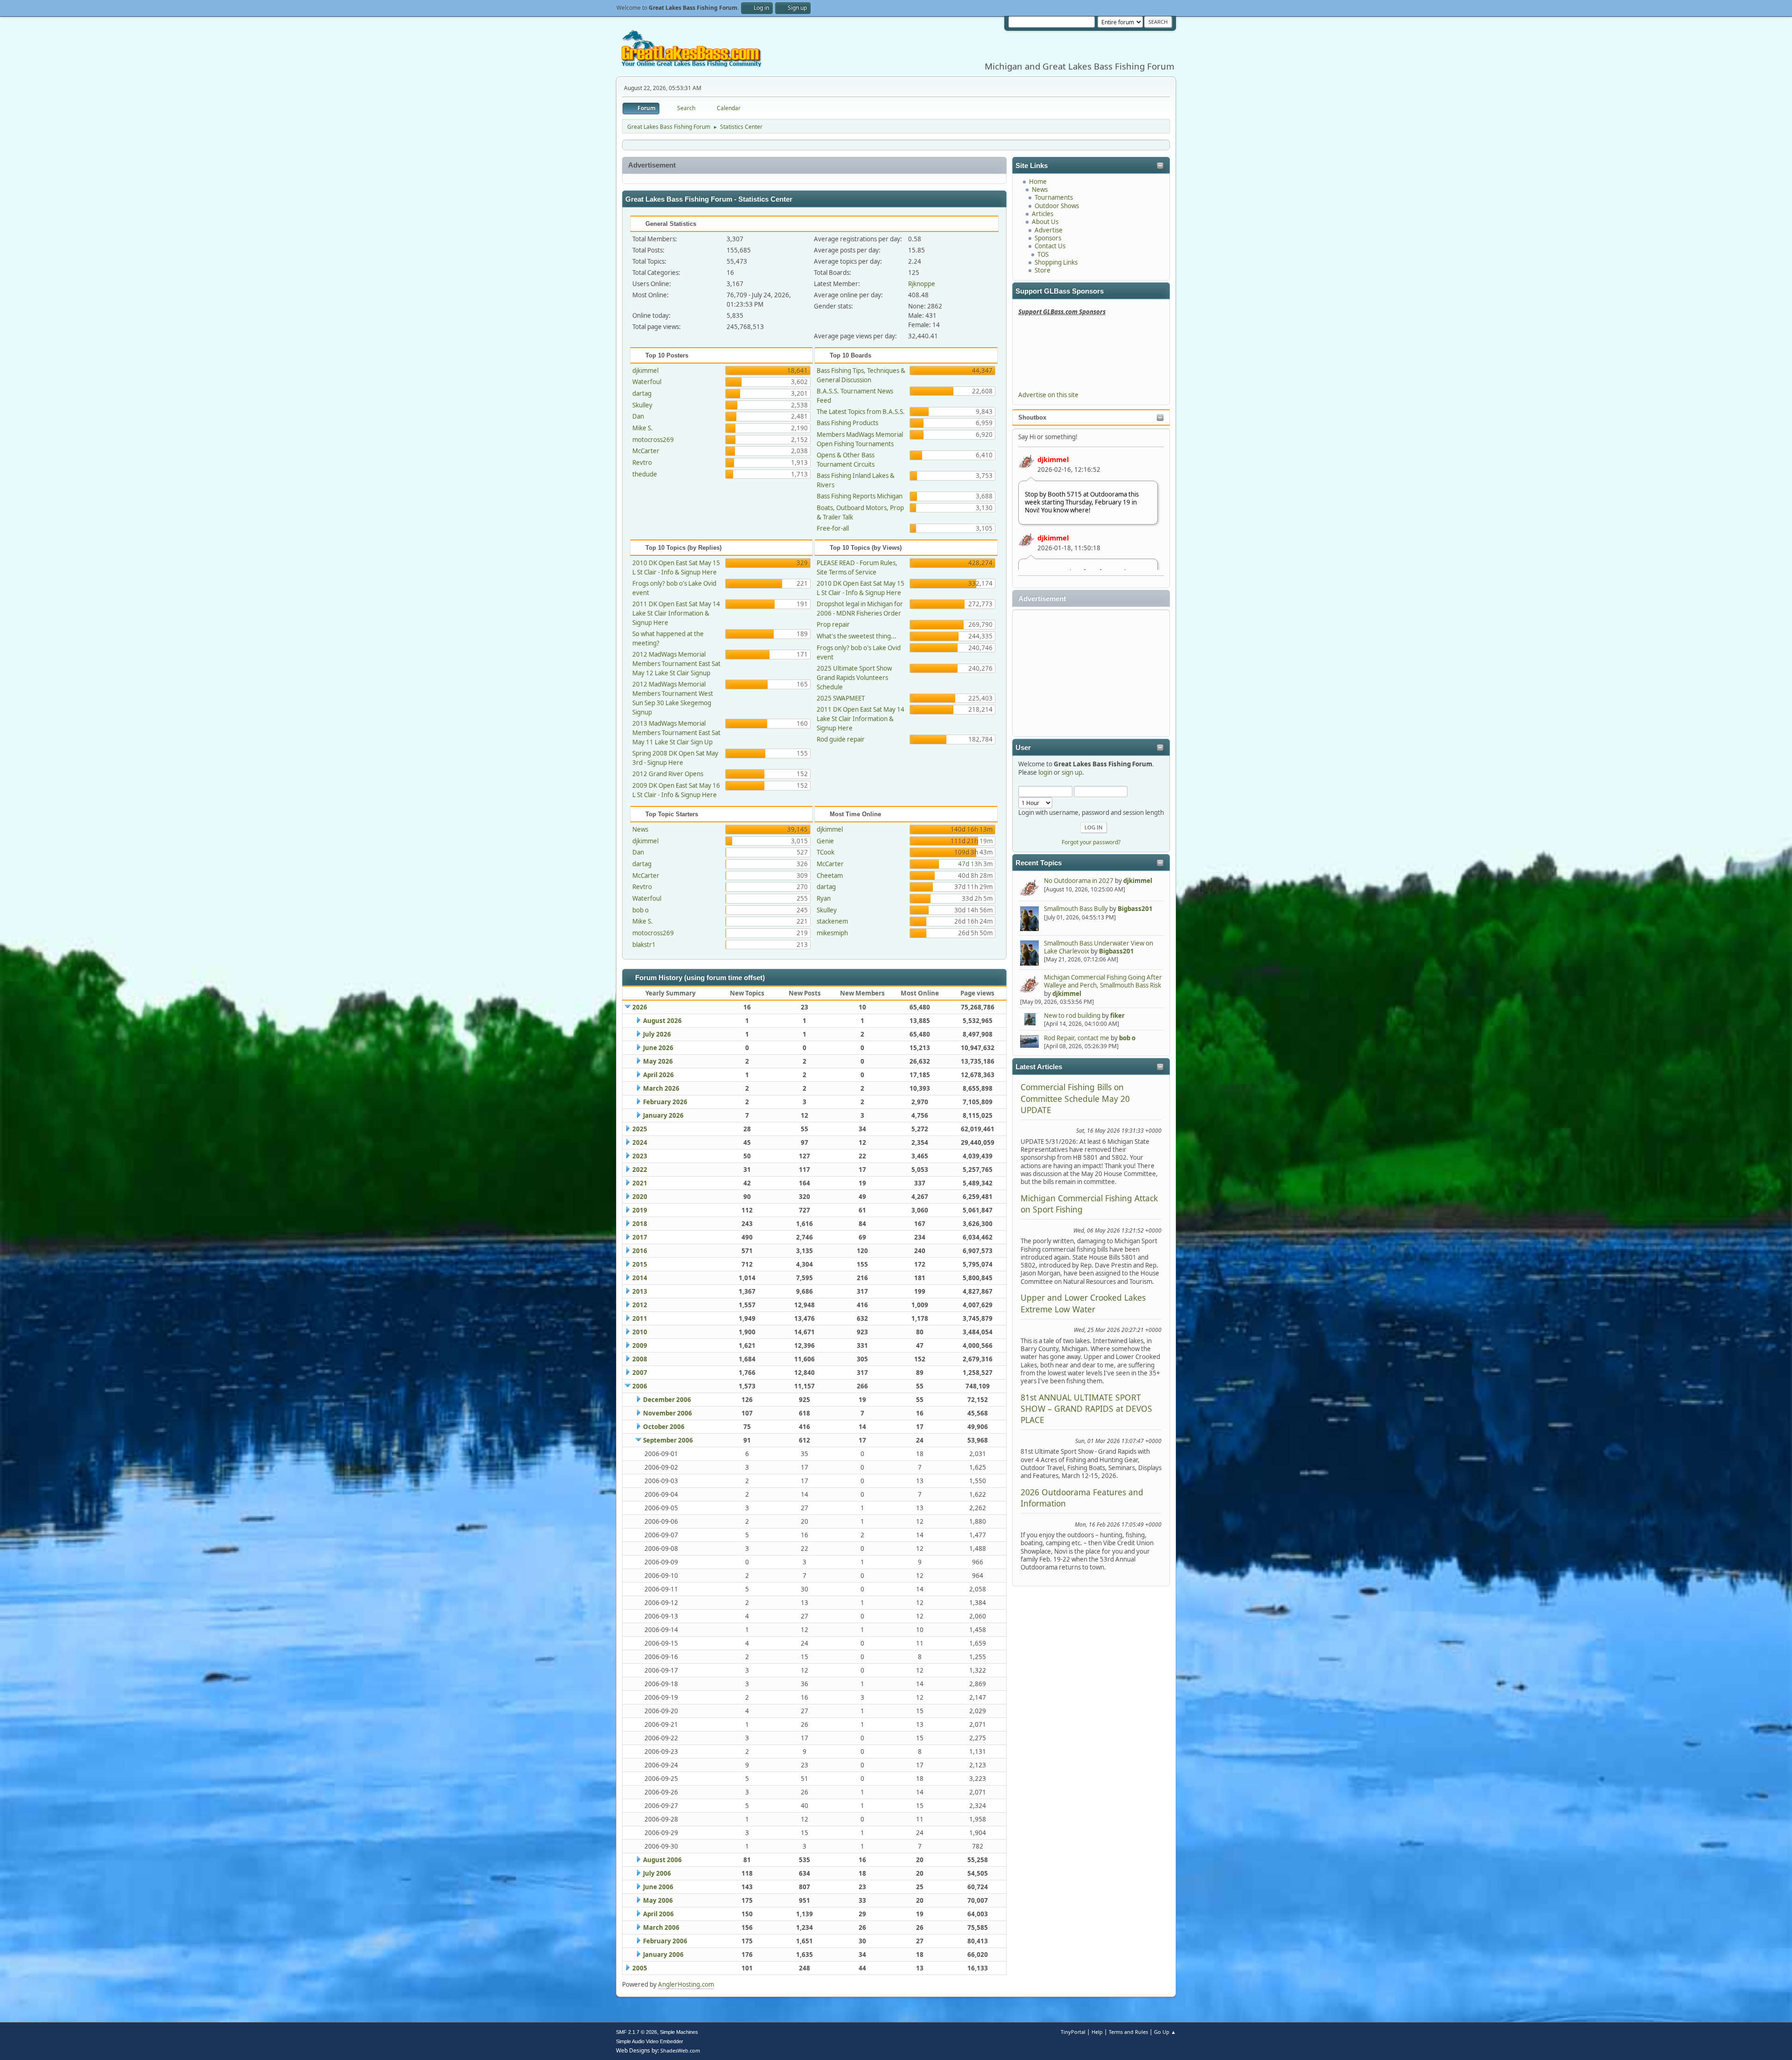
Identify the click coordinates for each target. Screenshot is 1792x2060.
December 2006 (667, 1400)
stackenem (832, 921)
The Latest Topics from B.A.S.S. (861, 412)
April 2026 (658, 1075)
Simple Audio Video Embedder (650, 2041)
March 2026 (661, 1088)
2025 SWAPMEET (841, 698)
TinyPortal (1073, 2032)
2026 (640, 1007)
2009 (640, 1345)
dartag (642, 393)
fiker (1117, 1016)
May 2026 (658, 1061)
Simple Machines (679, 2032)
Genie (825, 841)
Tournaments (1054, 197)
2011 (640, 1318)
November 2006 (668, 1413)
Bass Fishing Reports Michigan (860, 496)
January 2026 (663, 1115)
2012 (640, 1305)
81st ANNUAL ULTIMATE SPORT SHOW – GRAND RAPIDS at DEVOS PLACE (1086, 1409)
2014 (640, 1278)
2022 (640, 1170)
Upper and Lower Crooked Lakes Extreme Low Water (1083, 1303)
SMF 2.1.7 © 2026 (637, 2032)
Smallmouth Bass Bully (1076, 909)
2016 (640, 1251)
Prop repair (833, 624)
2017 (640, 1237)
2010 (640, 1332)
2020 (640, 1197)
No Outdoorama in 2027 (1079, 881)
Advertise (1049, 230)
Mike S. (643, 428)
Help (1097, 2032)
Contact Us (1050, 246)
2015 (640, 1264)
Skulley (642, 405)
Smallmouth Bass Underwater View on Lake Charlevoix (1099, 947)
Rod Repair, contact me (1077, 1038)
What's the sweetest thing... (857, 636)
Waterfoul (647, 382)
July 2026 (657, 1034)
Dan (638, 416)
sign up (1072, 772)
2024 (640, 1142)
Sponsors (1048, 238)
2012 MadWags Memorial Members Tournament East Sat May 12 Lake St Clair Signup (676, 664)
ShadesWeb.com (680, 2050)
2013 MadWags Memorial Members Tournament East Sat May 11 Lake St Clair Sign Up (676, 733)
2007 (640, 1373)
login (1045, 772)
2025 (640, 1129)
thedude (645, 474)
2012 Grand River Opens (668, 774)
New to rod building (1072, 1016)
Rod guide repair (841, 739)
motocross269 (653, 440)
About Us (1045, 222)
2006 (640, 1386)
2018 (640, 1224)
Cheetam (830, 876)
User (1023, 748)
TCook (826, 852)
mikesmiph (832, 933)
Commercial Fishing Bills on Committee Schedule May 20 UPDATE (1075, 1098)
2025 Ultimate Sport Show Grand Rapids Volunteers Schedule (854, 678)
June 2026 (658, 1048)
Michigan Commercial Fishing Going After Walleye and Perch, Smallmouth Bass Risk (1103, 981)
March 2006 (661, 1927)
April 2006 (658, 1914)
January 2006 (663, 1955)
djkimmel (1053, 459)
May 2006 (658, 1900)
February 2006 (665, 1941)
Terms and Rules (1128, 2032)
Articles (1043, 214)
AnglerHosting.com (686, 1984)
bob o (1127, 1038)
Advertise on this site (1048, 395)
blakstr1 (644, 945)
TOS (1043, 254)
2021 (640, 1183)
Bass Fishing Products (847, 423)
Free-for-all (833, 528)
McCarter (646, 451)
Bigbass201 (1135, 909)
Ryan (824, 898)
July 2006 (657, 1873)
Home (1038, 182)
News (1040, 189)
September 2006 (668, 1440)
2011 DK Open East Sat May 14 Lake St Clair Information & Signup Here (676, 613)
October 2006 (664, 1427)
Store (1043, 270)
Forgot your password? (1091, 842)
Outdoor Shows (1057, 206)
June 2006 (658, 1887)
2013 (640, 1291)
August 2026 (662, 1021)
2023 (640, 1156)
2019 (640, 1210)
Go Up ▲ (1165, 2032)
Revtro (642, 462)
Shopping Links (1056, 262)
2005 (640, 1968)
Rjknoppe (922, 284)
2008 (640, 1359)
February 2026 (665, 1102)
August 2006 (662, 1860)
